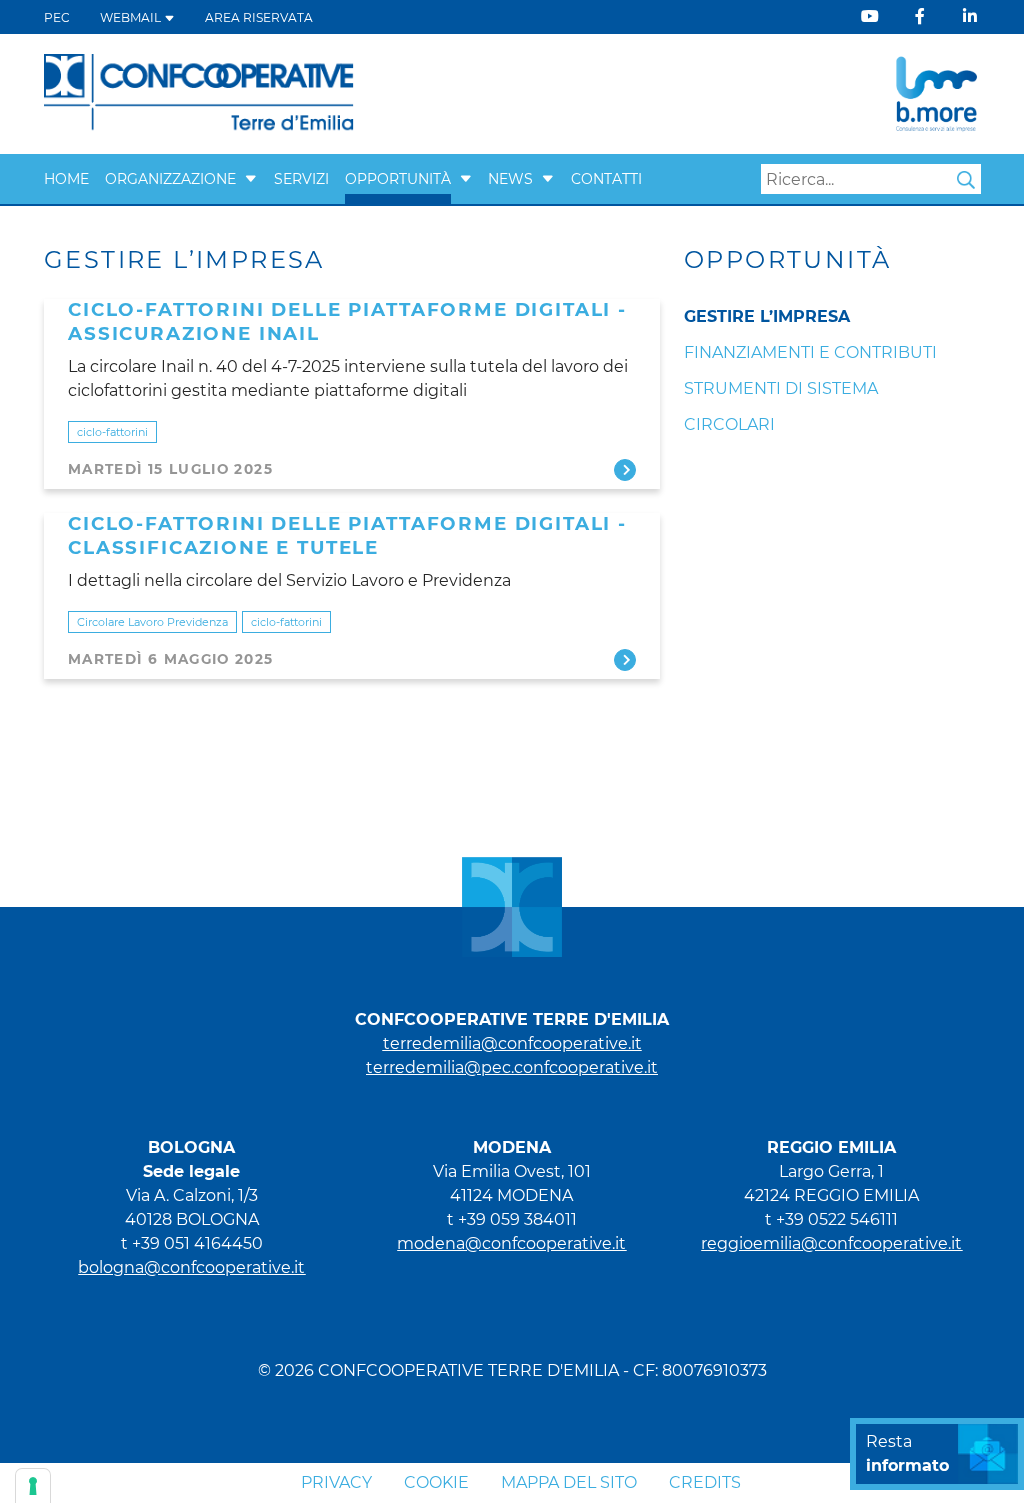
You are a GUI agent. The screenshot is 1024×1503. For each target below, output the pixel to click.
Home (66, 179)
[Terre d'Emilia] (199, 92)
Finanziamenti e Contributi (810, 352)
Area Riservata (259, 17)
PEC (57, 17)
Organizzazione (170, 179)
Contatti (606, 179)
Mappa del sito (569, 1482)
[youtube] (870, 16)
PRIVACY (336, 1482)
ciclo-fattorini (112, 432)
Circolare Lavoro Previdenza (152, 622)
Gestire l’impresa (767, 316)
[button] (251, 179)
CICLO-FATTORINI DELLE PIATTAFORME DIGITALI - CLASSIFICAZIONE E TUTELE (347, 535)
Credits (705, 1482)
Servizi (301, 179)
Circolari (729, 424)
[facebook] (920, 16)
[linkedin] (970, 16)
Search (966, 180)
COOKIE (436, 1482)
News (510, 179)
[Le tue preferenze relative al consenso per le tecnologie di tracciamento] (33, 1486)
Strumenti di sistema (781, 388)
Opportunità (398, 179)
